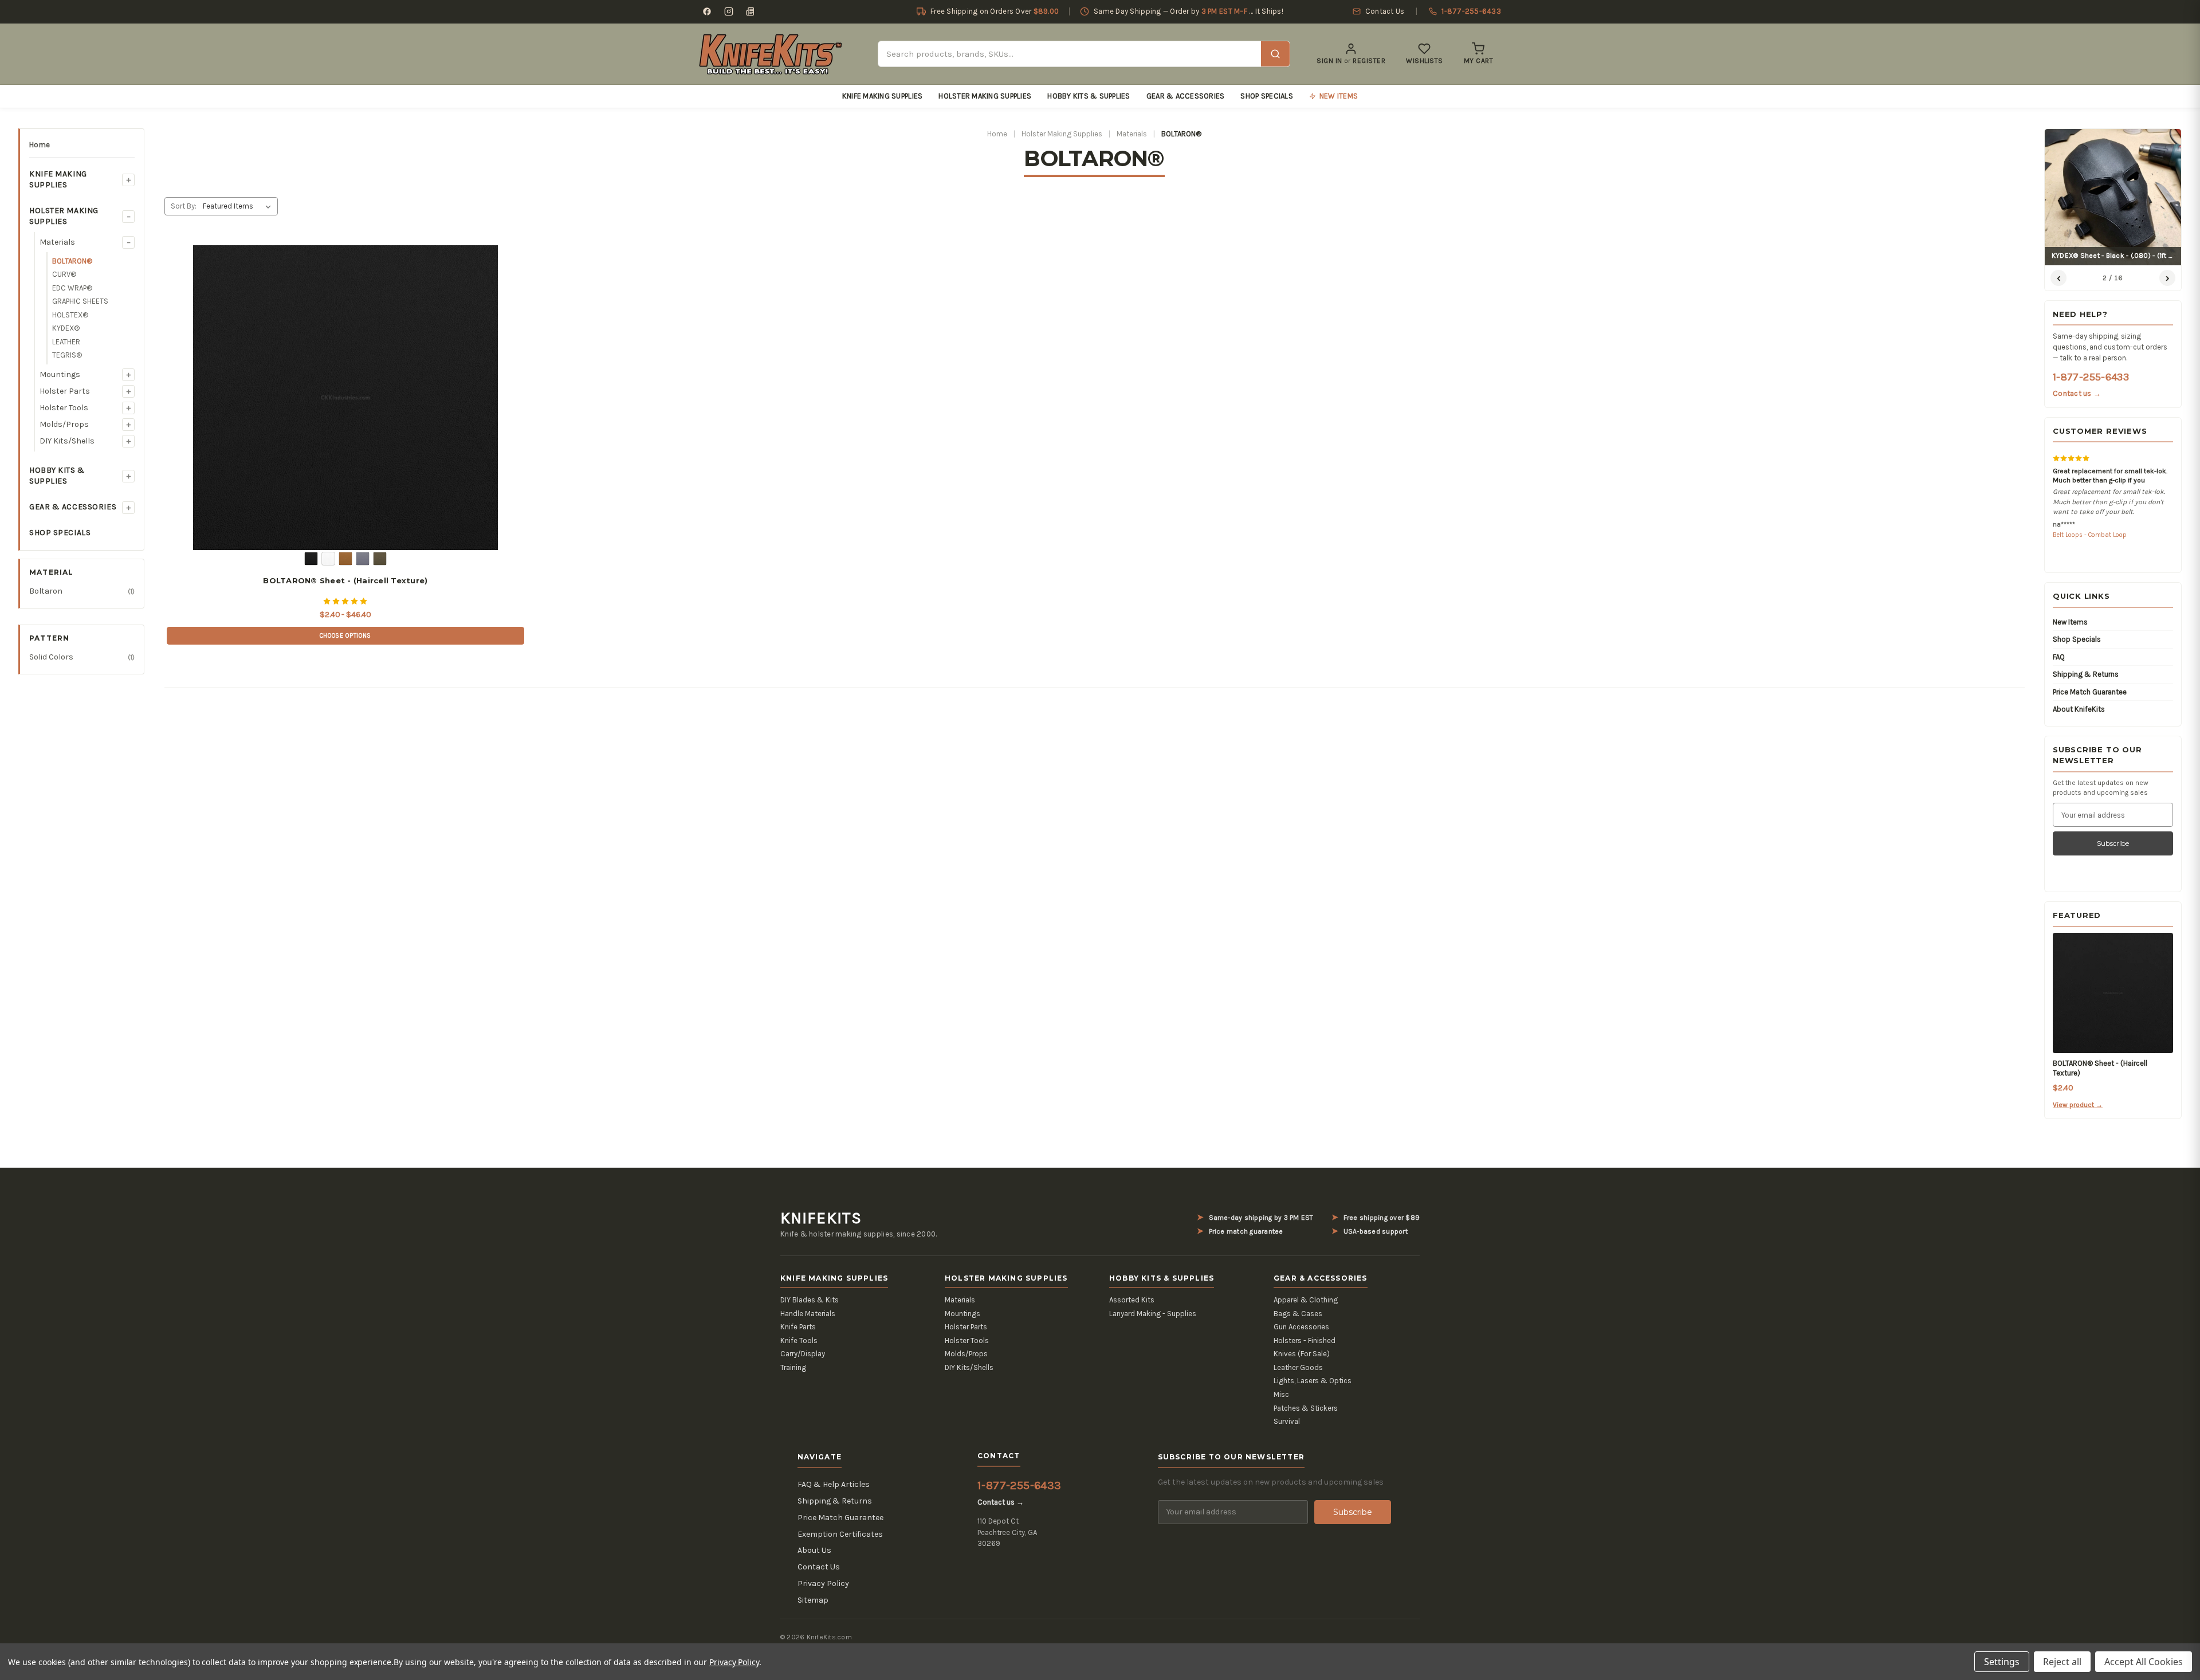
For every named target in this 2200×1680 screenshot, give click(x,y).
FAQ (2059, 657)
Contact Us (819, 1567)
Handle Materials (808, 1314)
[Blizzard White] (328, 559)
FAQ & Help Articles (834, 1484)
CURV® (64, 274)
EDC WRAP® (72, 288)
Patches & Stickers (1306, 1408)
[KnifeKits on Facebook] (707, 11)
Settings (2002, 1662)
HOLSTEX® (70, 315)
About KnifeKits (2079, 709)
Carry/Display (803, 1354)
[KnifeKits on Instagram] (729, 11)
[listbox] (239, 206)
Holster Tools (64, 408)
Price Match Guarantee (2090, 692)
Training (793, 1367)
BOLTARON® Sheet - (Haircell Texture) (345, 580)
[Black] (311, 559)
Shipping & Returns (2086, 674)
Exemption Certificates (840, 1534)
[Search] (1275, 54)
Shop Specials (1266, 96)
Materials (57, 242)
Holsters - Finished (1305, 1341)
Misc (1281, 1394)
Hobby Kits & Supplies (1089, 96)
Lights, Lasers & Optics (1313, 1381)
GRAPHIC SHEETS (80, 301)
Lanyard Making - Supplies (1153, 1314)
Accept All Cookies (2144, 1662)
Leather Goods (1298, 1367)
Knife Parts (798, 1327)
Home (40, 145)
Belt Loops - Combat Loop (2090, 535)
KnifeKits (821, 1218)
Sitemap (813, 1600)
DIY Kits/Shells (67, 441)
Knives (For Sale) (1302, 1354)
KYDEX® (66, 328)
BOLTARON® (72, 261)
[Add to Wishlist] (483, 258)
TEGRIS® (67, 355)
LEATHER (66, 342)
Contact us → (2077, 393)
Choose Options (345, 636)
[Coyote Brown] (345, 559)
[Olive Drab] (380, 559)
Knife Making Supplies (882, 96)
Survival (1287, 1421)
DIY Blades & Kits (810, 1300)
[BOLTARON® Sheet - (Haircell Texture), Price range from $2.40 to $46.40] (345, 398)
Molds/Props (64, 424)
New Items (2070, 622)
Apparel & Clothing (1306, 1300)
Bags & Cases (1298, 1314)
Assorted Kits (1132, 1300)
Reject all (2062, 1662)
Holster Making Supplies (985, 96)
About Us (814, 1550)
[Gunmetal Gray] (363, 559)
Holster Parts (65, 391)
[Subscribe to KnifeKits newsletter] (751, 11)
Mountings (60, 374)
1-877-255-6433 (2091, 377)
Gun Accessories (1301, 1327)
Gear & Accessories (1186, 96)
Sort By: (184, 206)
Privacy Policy (823, 1583)
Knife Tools (799, 1341)
